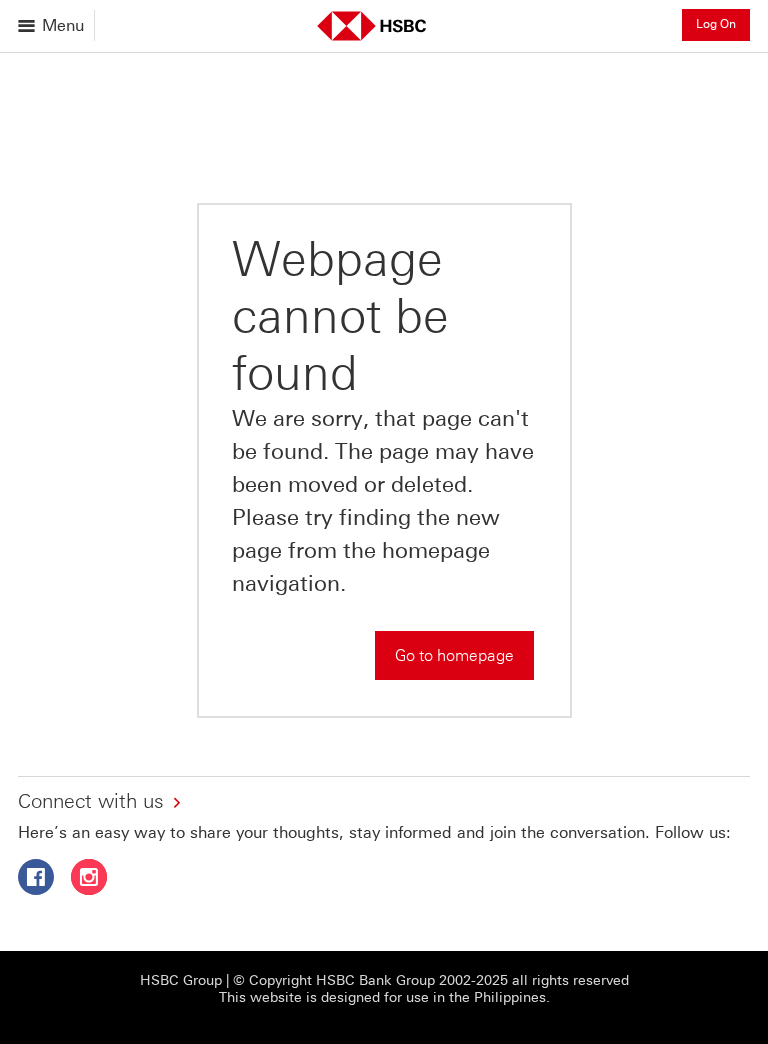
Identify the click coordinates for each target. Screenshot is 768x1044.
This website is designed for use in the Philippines (382, 997)
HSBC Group (181, 980)
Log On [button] (716, 24)
